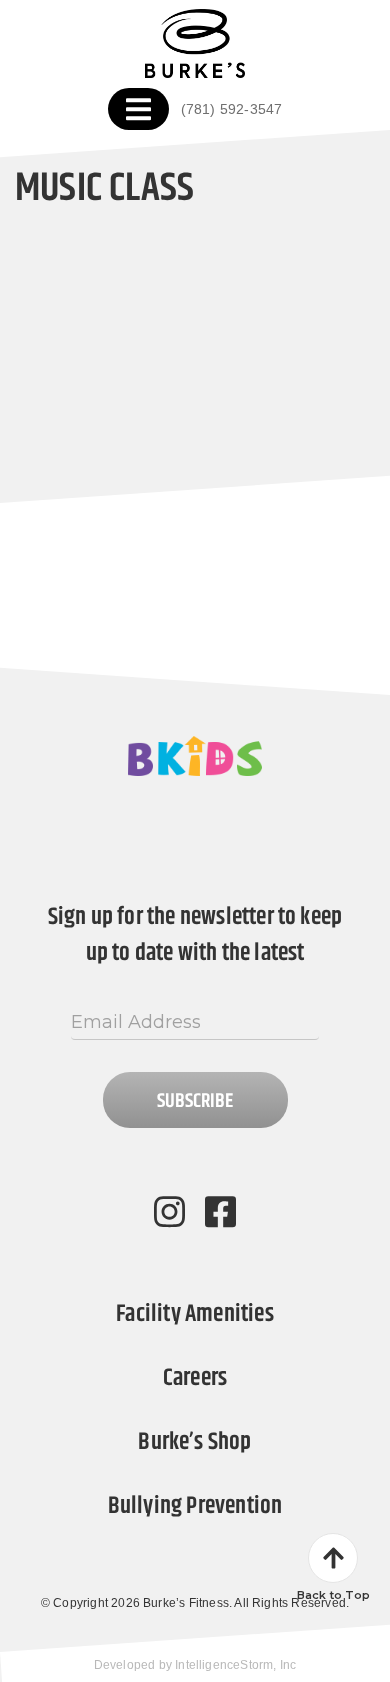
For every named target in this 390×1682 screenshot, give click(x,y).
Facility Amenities (194, 1314)
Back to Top (333, 1595)
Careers (195, 1378)
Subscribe (195, 1101)
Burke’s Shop (194, 1442)
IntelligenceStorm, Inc (235, 1665)
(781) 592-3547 (232, 109)
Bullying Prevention (195, 1506)
